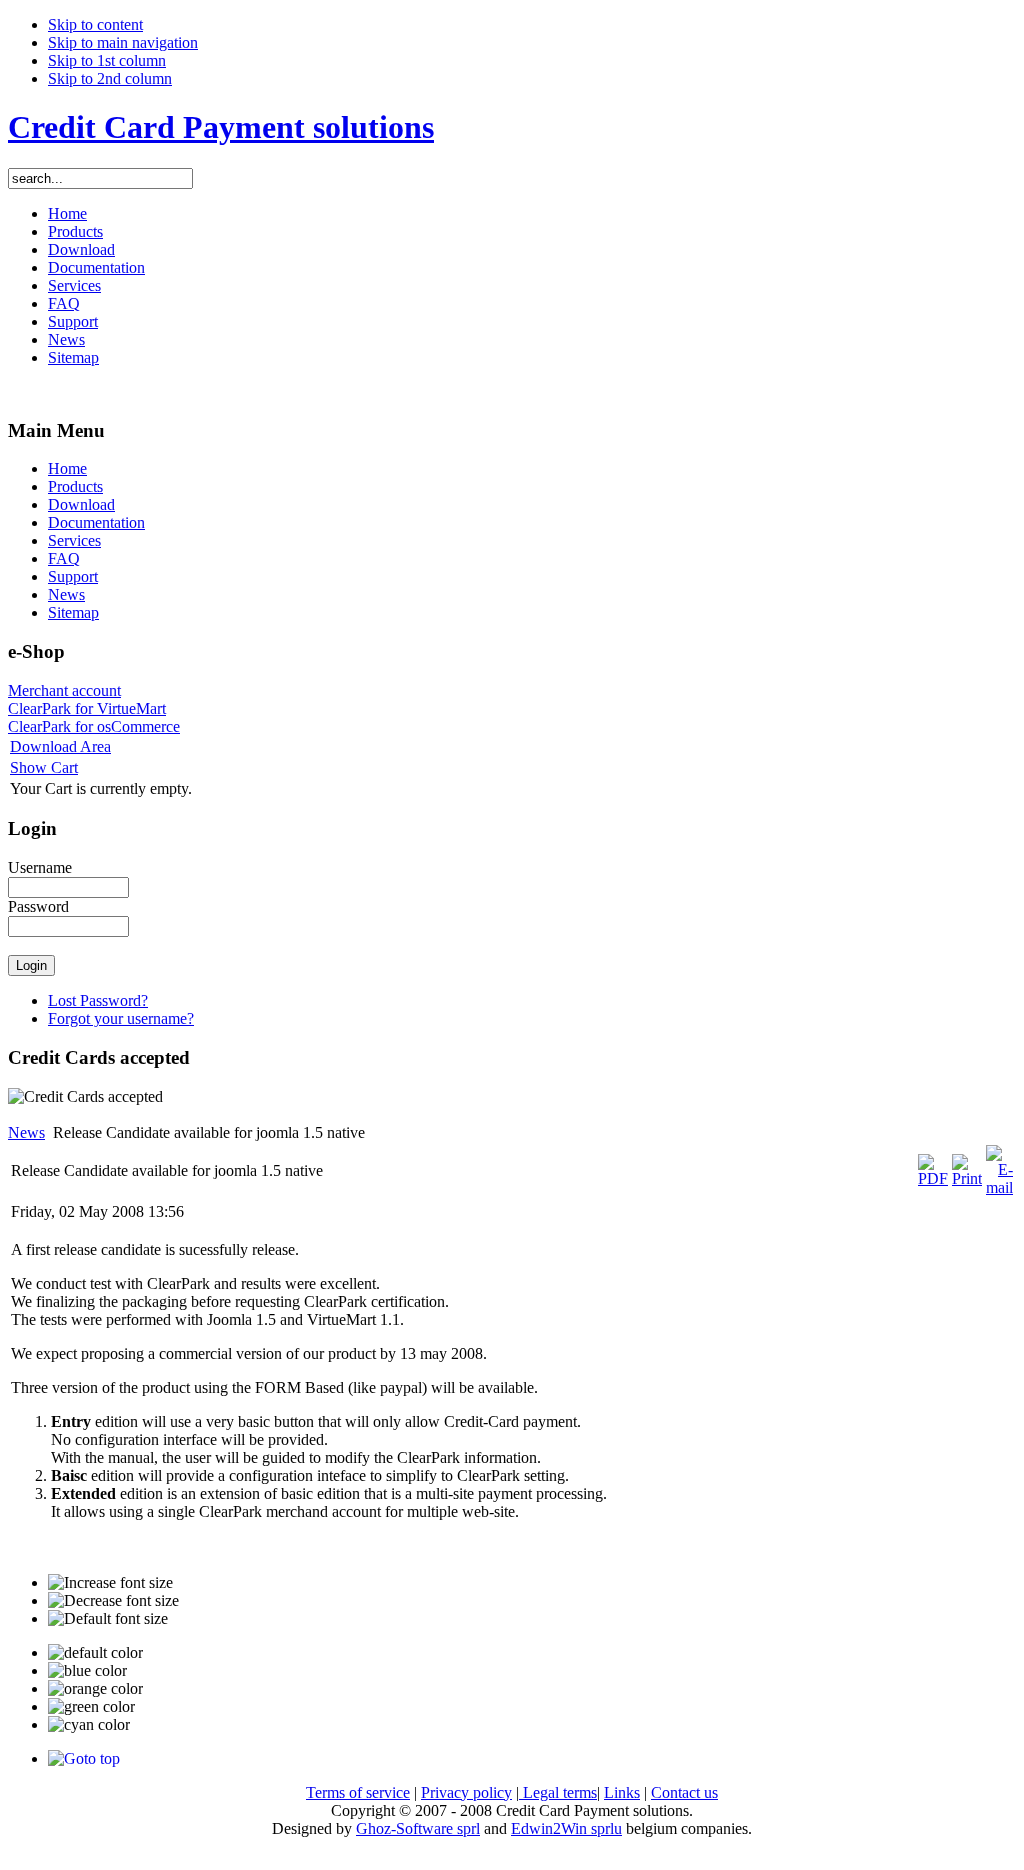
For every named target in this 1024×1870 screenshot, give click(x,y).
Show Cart (44, 767)
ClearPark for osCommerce (94, 726)
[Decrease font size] (113, 1601)
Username (40, 867)
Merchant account (64, 690)
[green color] (91, 1707)
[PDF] (933, 1178)
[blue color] (87, 1671)
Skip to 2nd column (110, 78)
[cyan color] (89, 1725)
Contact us (684, 1792)
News (26, 1132)
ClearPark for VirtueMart (87, 708)
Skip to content (95, 24)
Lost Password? (98, 1000)
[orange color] (95, 1689)
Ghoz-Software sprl (418, 1828)
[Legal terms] (521, 1792)
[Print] (967, 1178)
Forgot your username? (121, 1018)
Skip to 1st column (107, 60)
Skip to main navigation (123, 42)
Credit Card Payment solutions (221, 127)
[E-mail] (999, 1187)
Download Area (60, 746)
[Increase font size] (110, 1583)
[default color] (95, 1653)
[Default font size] (108, 1619)
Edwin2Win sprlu (566, 1828)
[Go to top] (84, 1758)
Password (38, 906)
